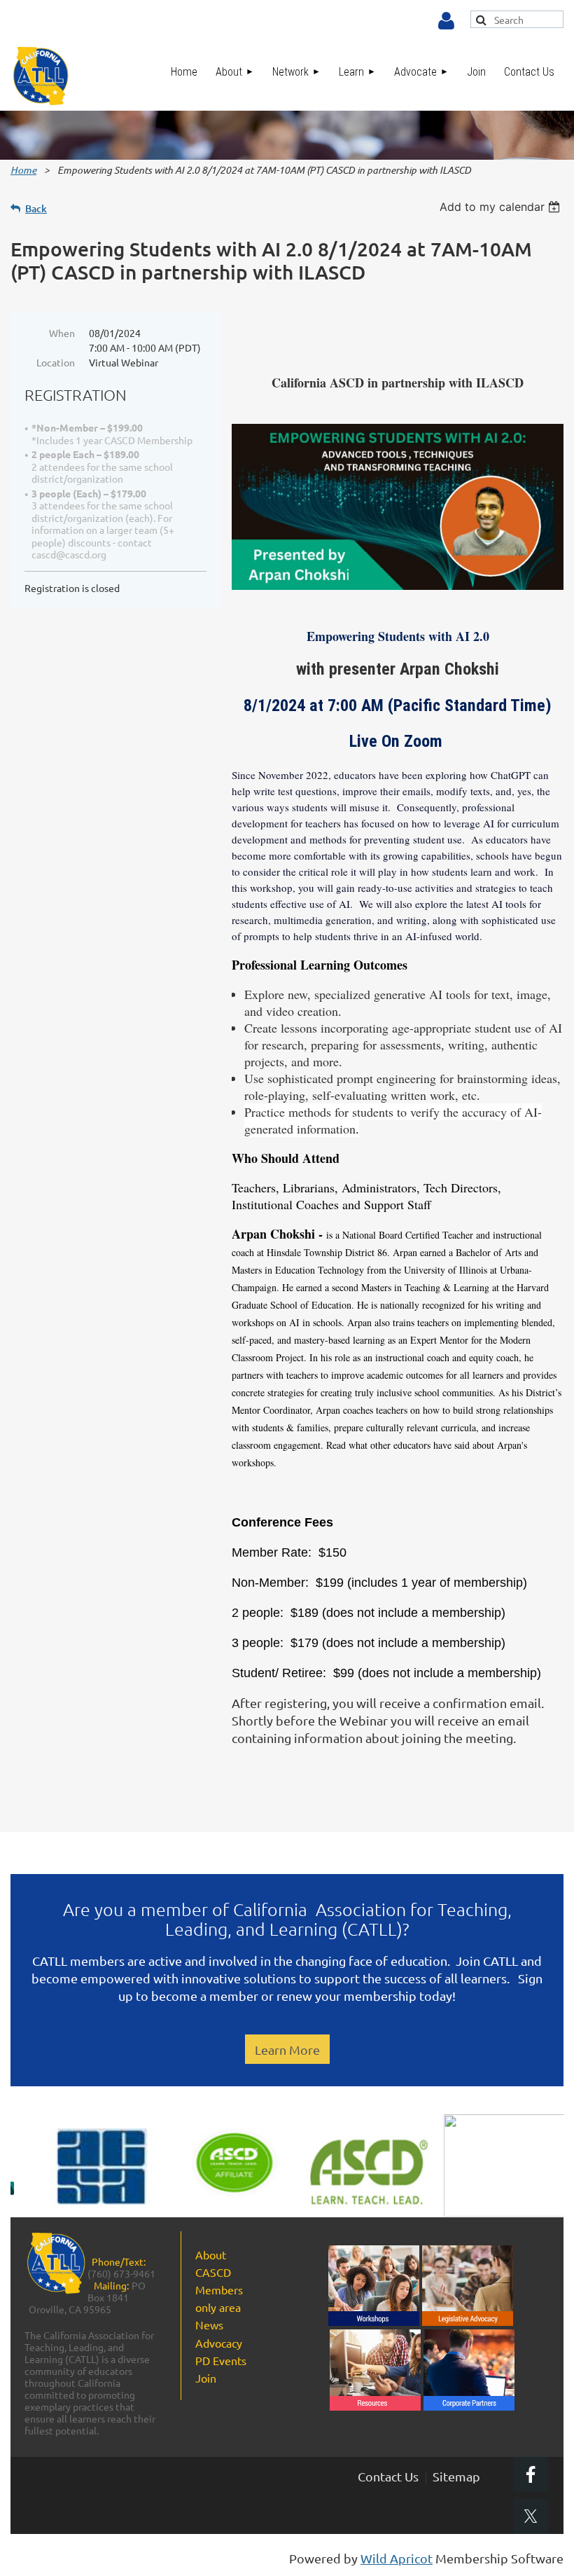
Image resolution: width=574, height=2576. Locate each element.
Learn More (287, 2050)
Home (23, 170)
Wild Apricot (397, 2558)
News (209, 2324)
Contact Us (388, 2476)
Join (206, 2378)
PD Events (221, 2360)
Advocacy (219, 2343)
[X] (531, 2516)
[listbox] (502, 207)
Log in (446, 21)
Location (56, 362)
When (62, 333)
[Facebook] (531, 2474)
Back (36, 208)
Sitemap (456, 2476)
